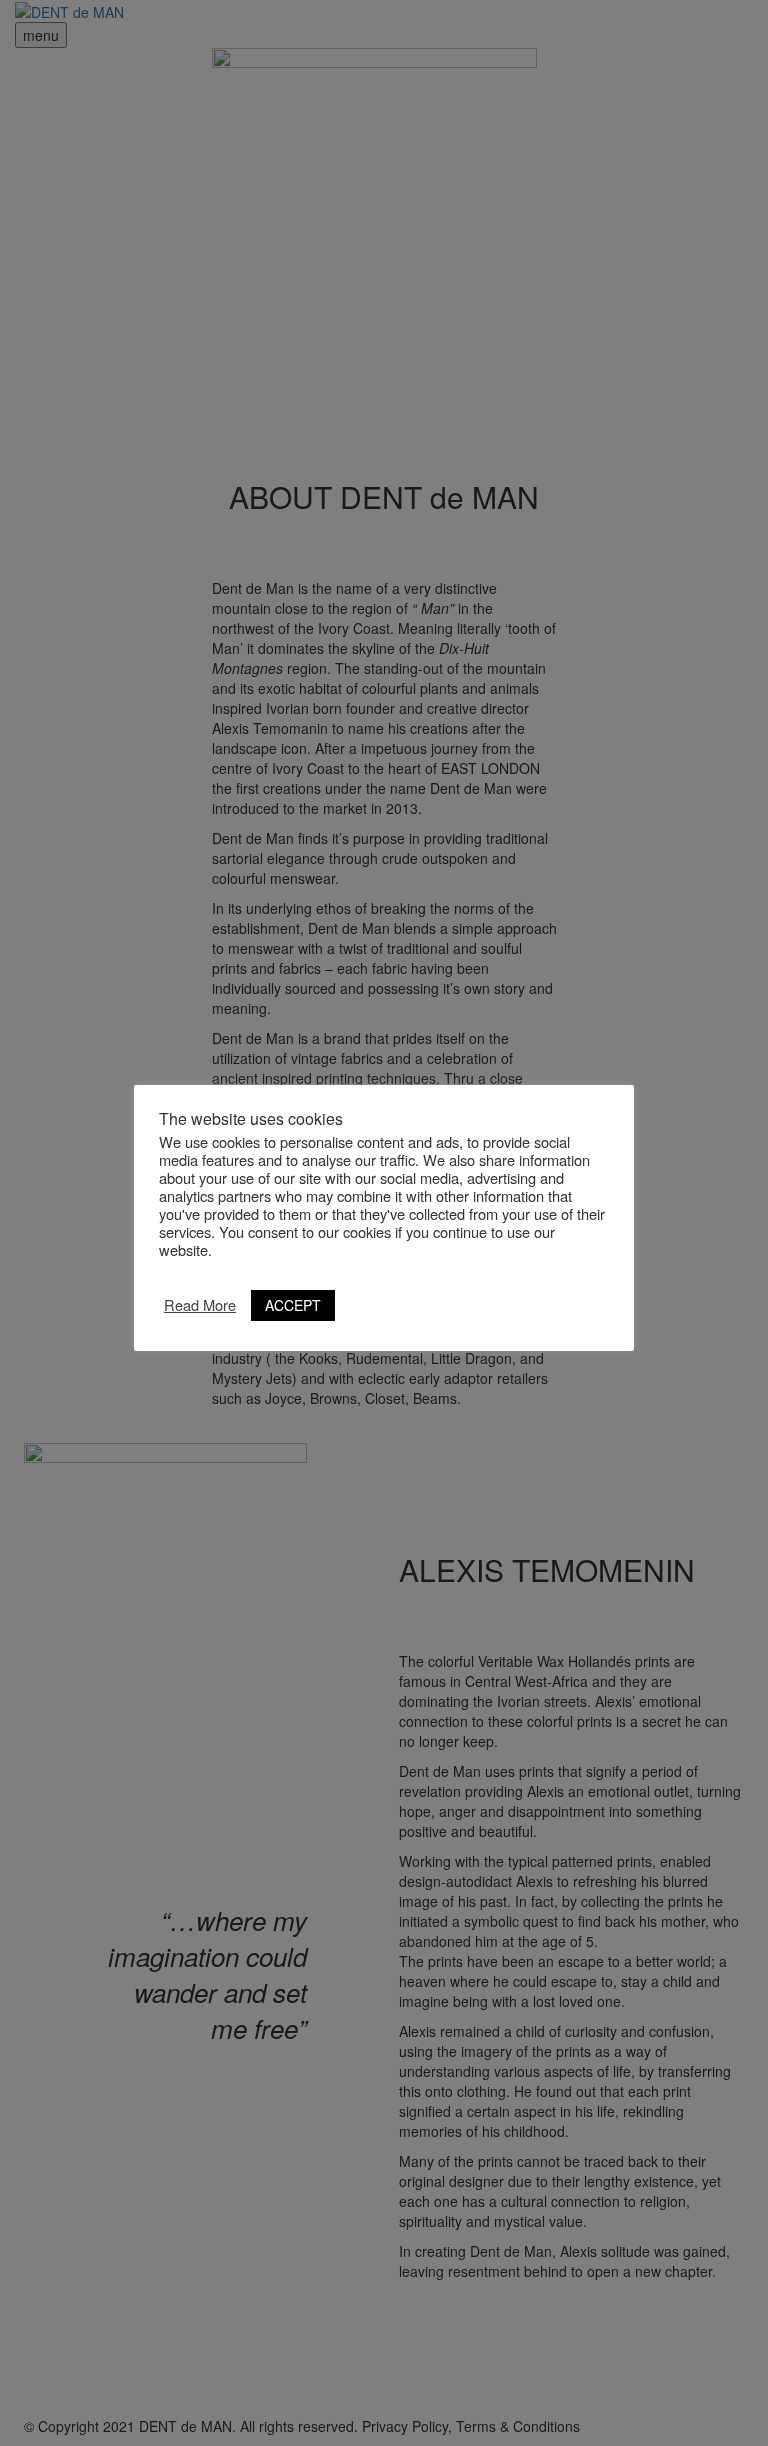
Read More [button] (200, 1305)
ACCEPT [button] (293, 1305)
